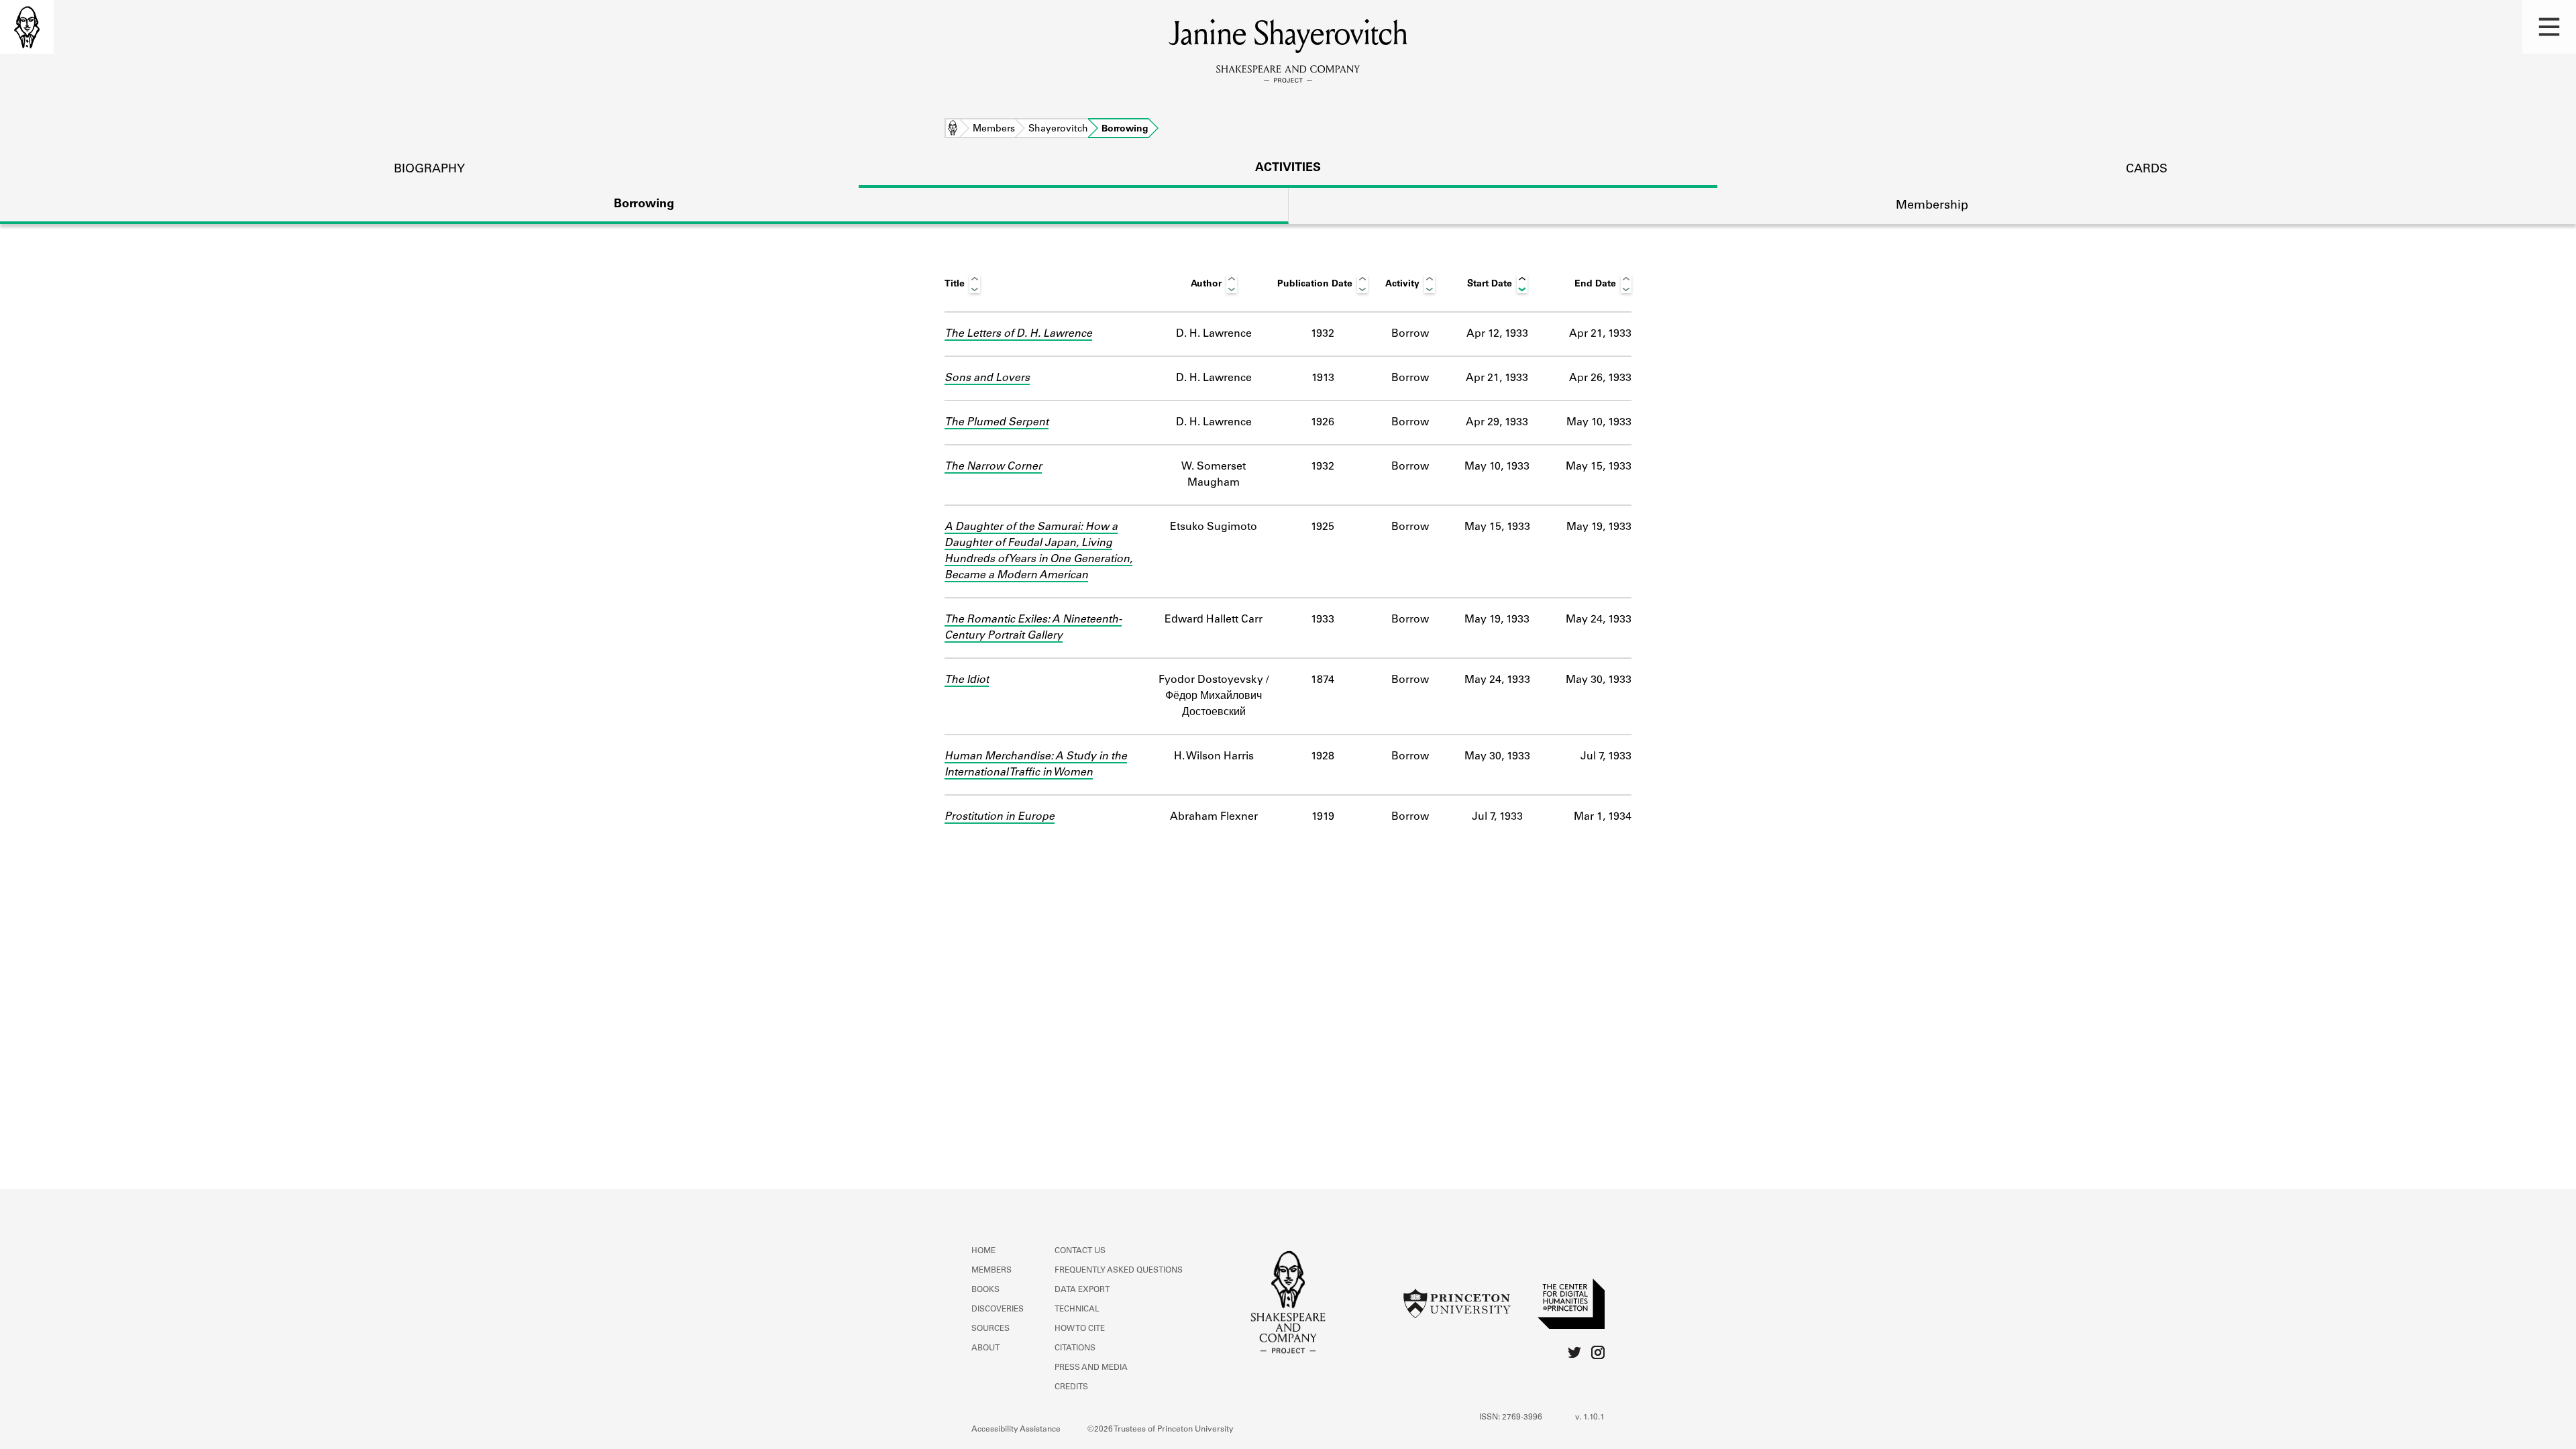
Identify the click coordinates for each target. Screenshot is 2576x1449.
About (985, 1348)
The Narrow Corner (993, 467)
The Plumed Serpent (997, 423)
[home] (27, 27)
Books (985, 1290)
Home (953, 129)
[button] (2549, 27)
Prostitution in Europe (1000, 817)
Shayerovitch (1058, 129)
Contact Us (1080, 1251)
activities (1288, 168)
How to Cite (1080, 1329)
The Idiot (967, 680)
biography (429, 170)
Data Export (1082, 1290)
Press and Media (1091, 1368)
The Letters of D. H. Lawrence (1018, 334)
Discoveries (998, 1309)
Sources (990, 1329)
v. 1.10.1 (1590, 1417)
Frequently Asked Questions (1119, 1271)
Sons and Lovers (987, 378)
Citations (1075, 1348)
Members (994, 129)
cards (2147, 170)
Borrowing (644, 205)
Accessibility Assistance (1016, 1430)
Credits (1071, 1387)
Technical (1077, 1309)
